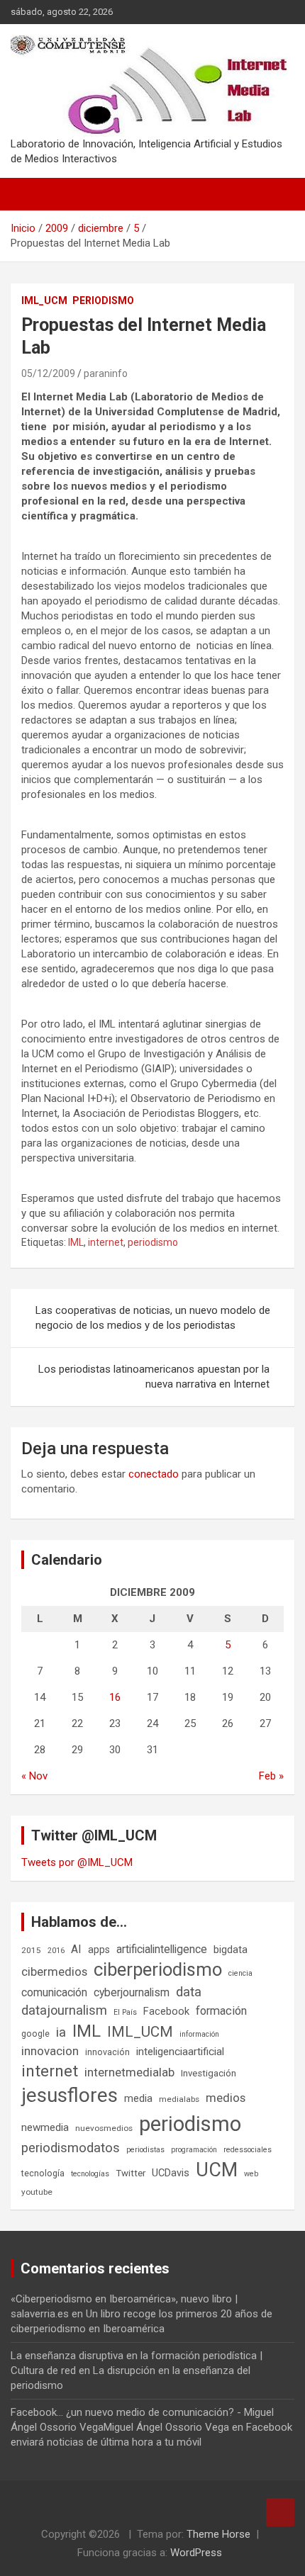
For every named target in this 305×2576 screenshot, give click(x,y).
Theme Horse (218, 2534)
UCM (217, 2170)
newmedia (45, 2127)
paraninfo (106, 373)
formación (221, 2011)
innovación (107, 2052)
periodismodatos (71, 2148)
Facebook (166, 2011)
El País (125, 2012)
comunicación (54, 1992)
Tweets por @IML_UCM (77, 1862)
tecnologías (90, 2174)
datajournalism (64, 2010)
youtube (37, 2192)
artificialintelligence (162, 1949)
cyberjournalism (132, 1992)
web (251, 2174)
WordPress (196, 2553)
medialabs (179, 2099)
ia (61, 2032)
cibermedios (54, 1972)
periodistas (145, 2150)
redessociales (248, 2150)
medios (226, 2098)
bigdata (231, 1950)
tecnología (43, 2173)
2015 (31, 1950)
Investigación (209, 2073)
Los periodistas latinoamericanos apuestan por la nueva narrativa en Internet (154, 1377)
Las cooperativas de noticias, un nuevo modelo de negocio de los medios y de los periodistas (153, 1318)
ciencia (240, 1973)
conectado (154, 1474)
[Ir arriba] (280, 2512)
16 (115, 1697)
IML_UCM (44, 300)
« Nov (34, 1776)
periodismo (153, 1242)
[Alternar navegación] (28, 194)
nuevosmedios (104, 2128)
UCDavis (171, 2173)
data (189, 1992)
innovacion (50, 2051)
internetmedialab (129, 2072)
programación (194, 2150)
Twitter (131, 2173)
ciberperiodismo (158, 1969)
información (199, 2034)
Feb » (271, 1776)
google (35, 2034)
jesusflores (70, 2095)
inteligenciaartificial (180, 2052)
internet (106, 1242)
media (138, 2098)
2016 (56, 1951)
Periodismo (103, 300)
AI (76, 1949)
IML (76, 1242)
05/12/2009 (48, 373)
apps (99, 1950)
